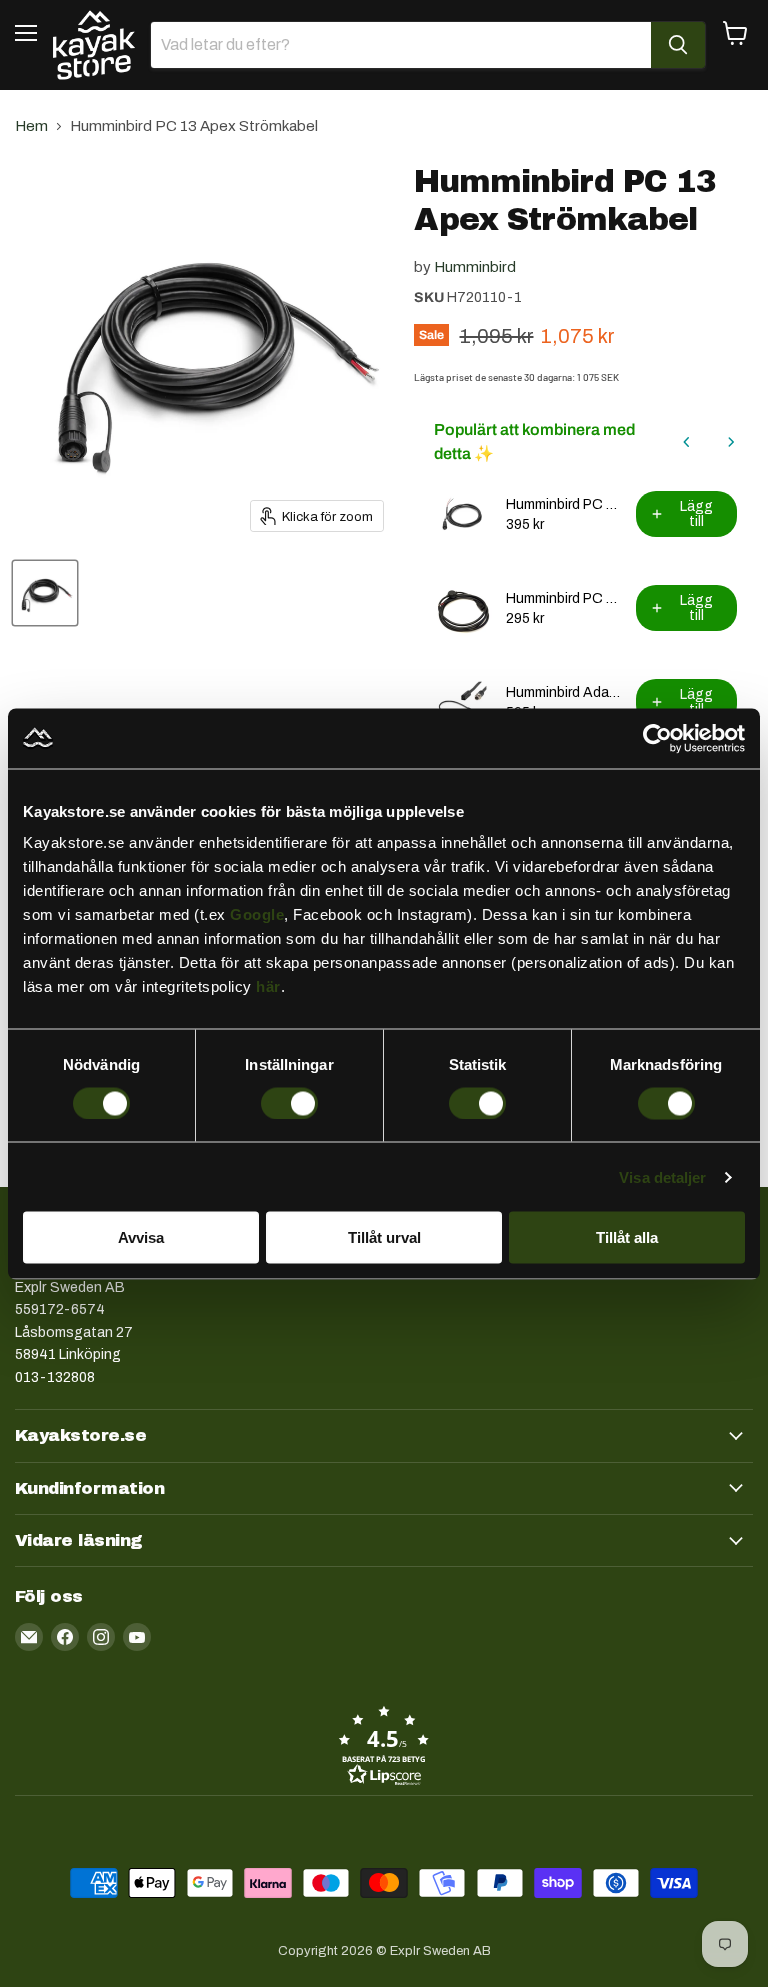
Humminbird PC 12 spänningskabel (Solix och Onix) (565, 504)
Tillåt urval (384, 1237)
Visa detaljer (662, 1176)
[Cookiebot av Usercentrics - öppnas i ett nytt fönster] (657, 738)
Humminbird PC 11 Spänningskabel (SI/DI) (565, 598)
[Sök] (678, 45)
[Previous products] (687, 442)
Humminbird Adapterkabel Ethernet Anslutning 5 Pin (565, 692)
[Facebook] (65, 1637)
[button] (384, 1745)
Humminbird (475, 267)
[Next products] (731, 442)
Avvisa (141, 1237)
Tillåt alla (627, 1237)
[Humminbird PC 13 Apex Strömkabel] (45, 593)
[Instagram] (101, 1637)
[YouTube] (137, 1637)
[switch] (289, 1103)
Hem (31, 126)
